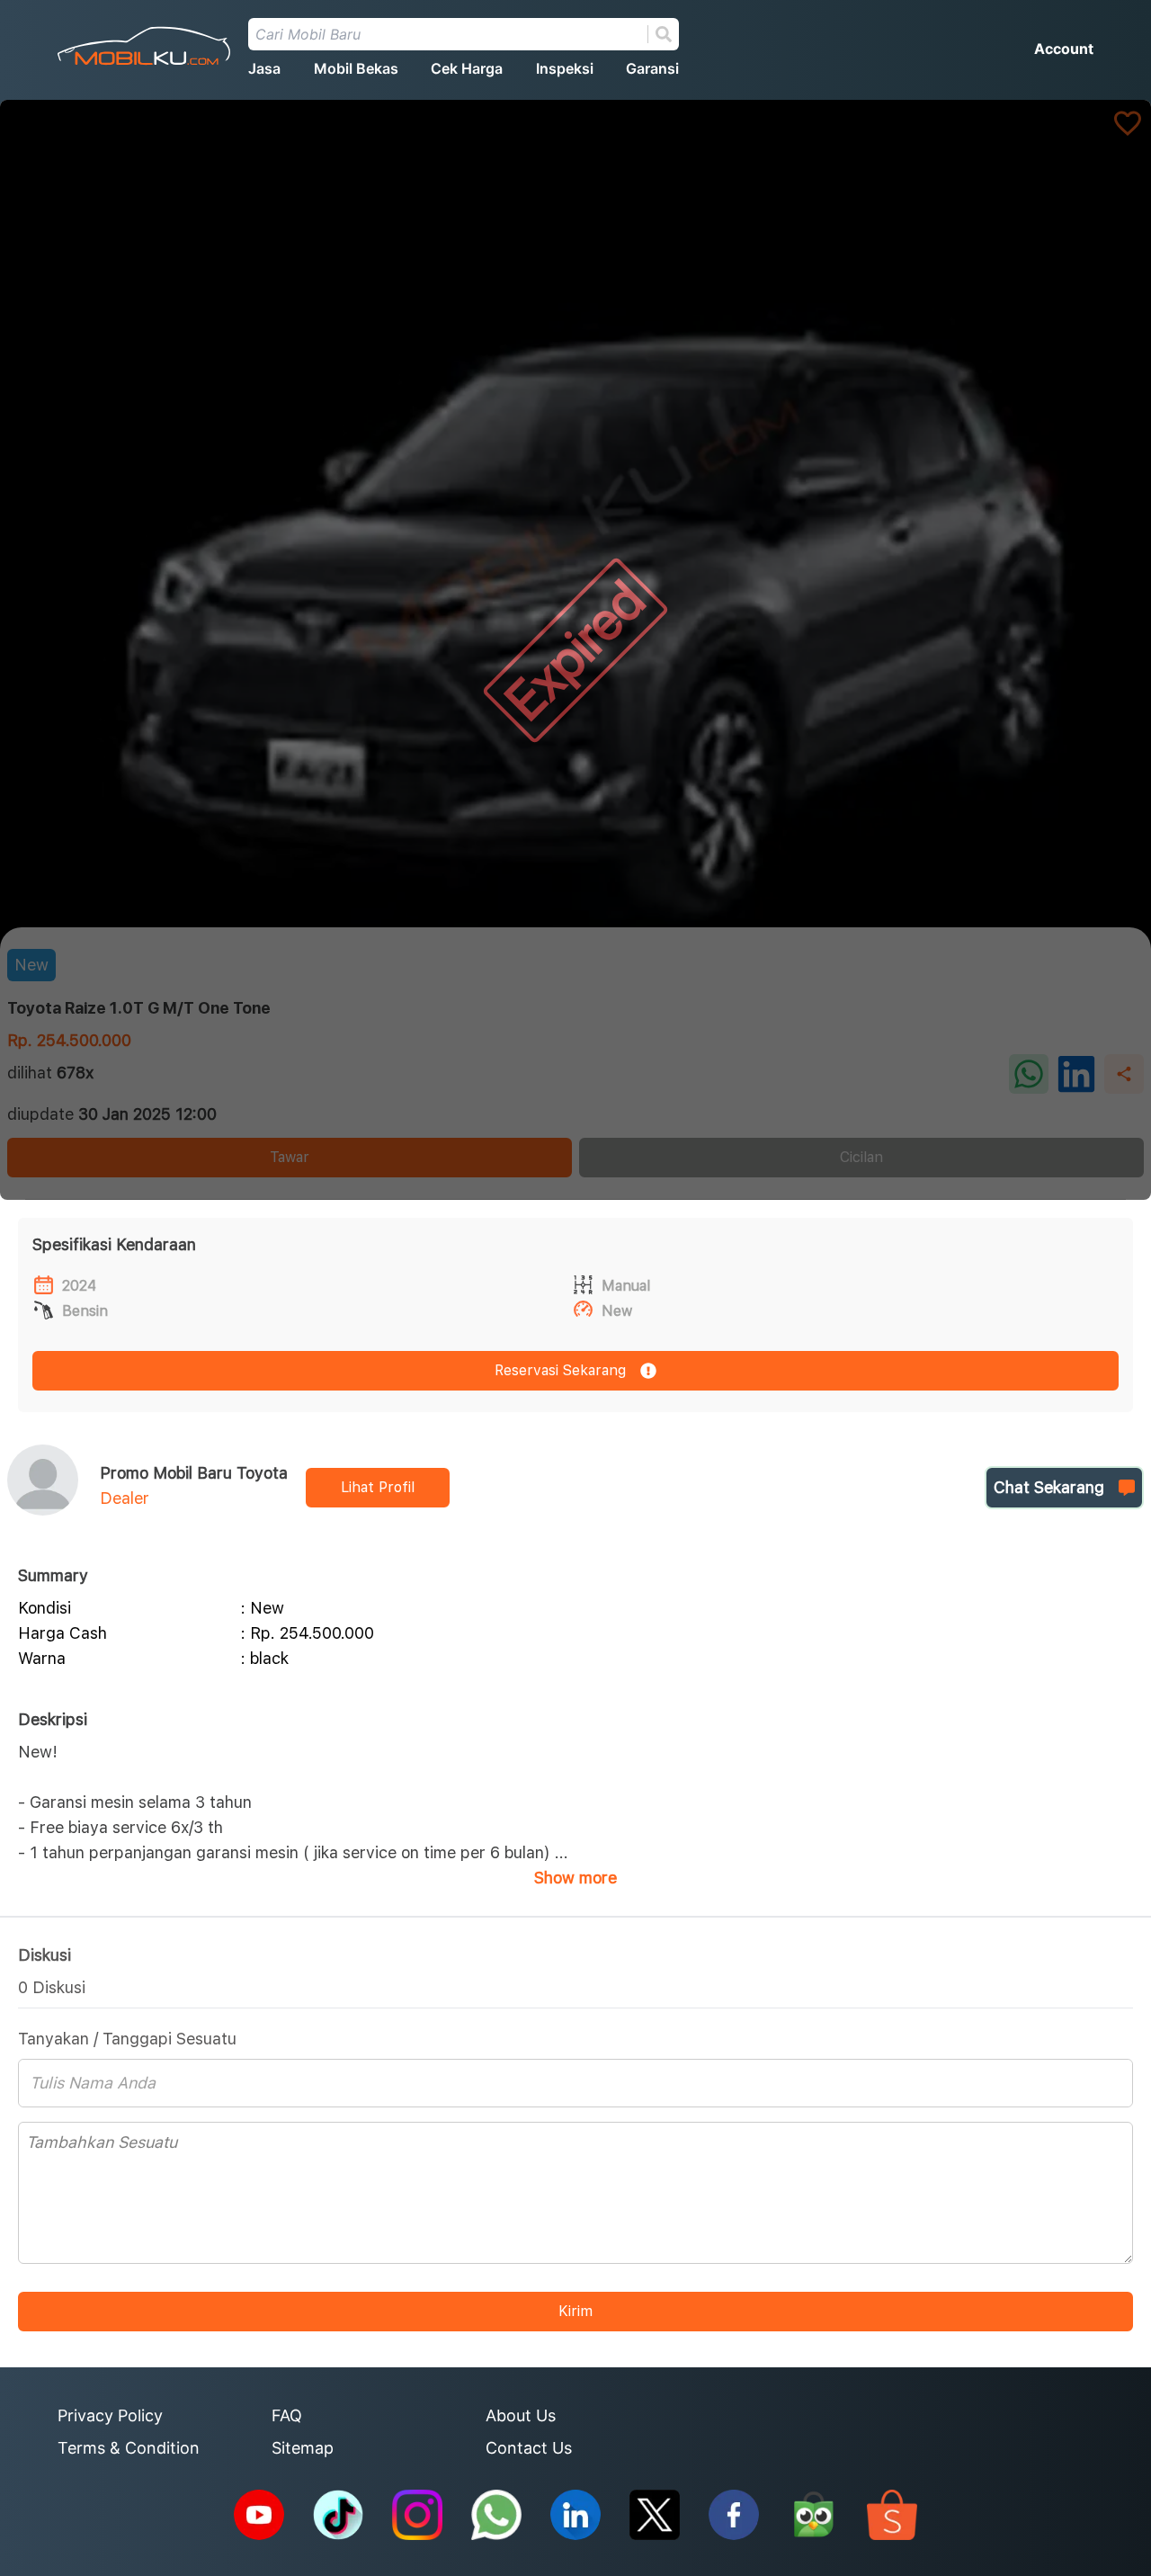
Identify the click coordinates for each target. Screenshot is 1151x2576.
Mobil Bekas (356, 68)
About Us (521, 2415)
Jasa (264, 68)
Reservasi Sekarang (560, 1370)
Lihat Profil (378, 1487)
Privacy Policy (110, 2415)
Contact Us (529, 2448)
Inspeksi (565, 68)
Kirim (575, 2311)
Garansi (652, 68)
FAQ (287, 2415)
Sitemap (303, 2448)
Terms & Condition (129, 2448)
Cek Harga (467, 68)
